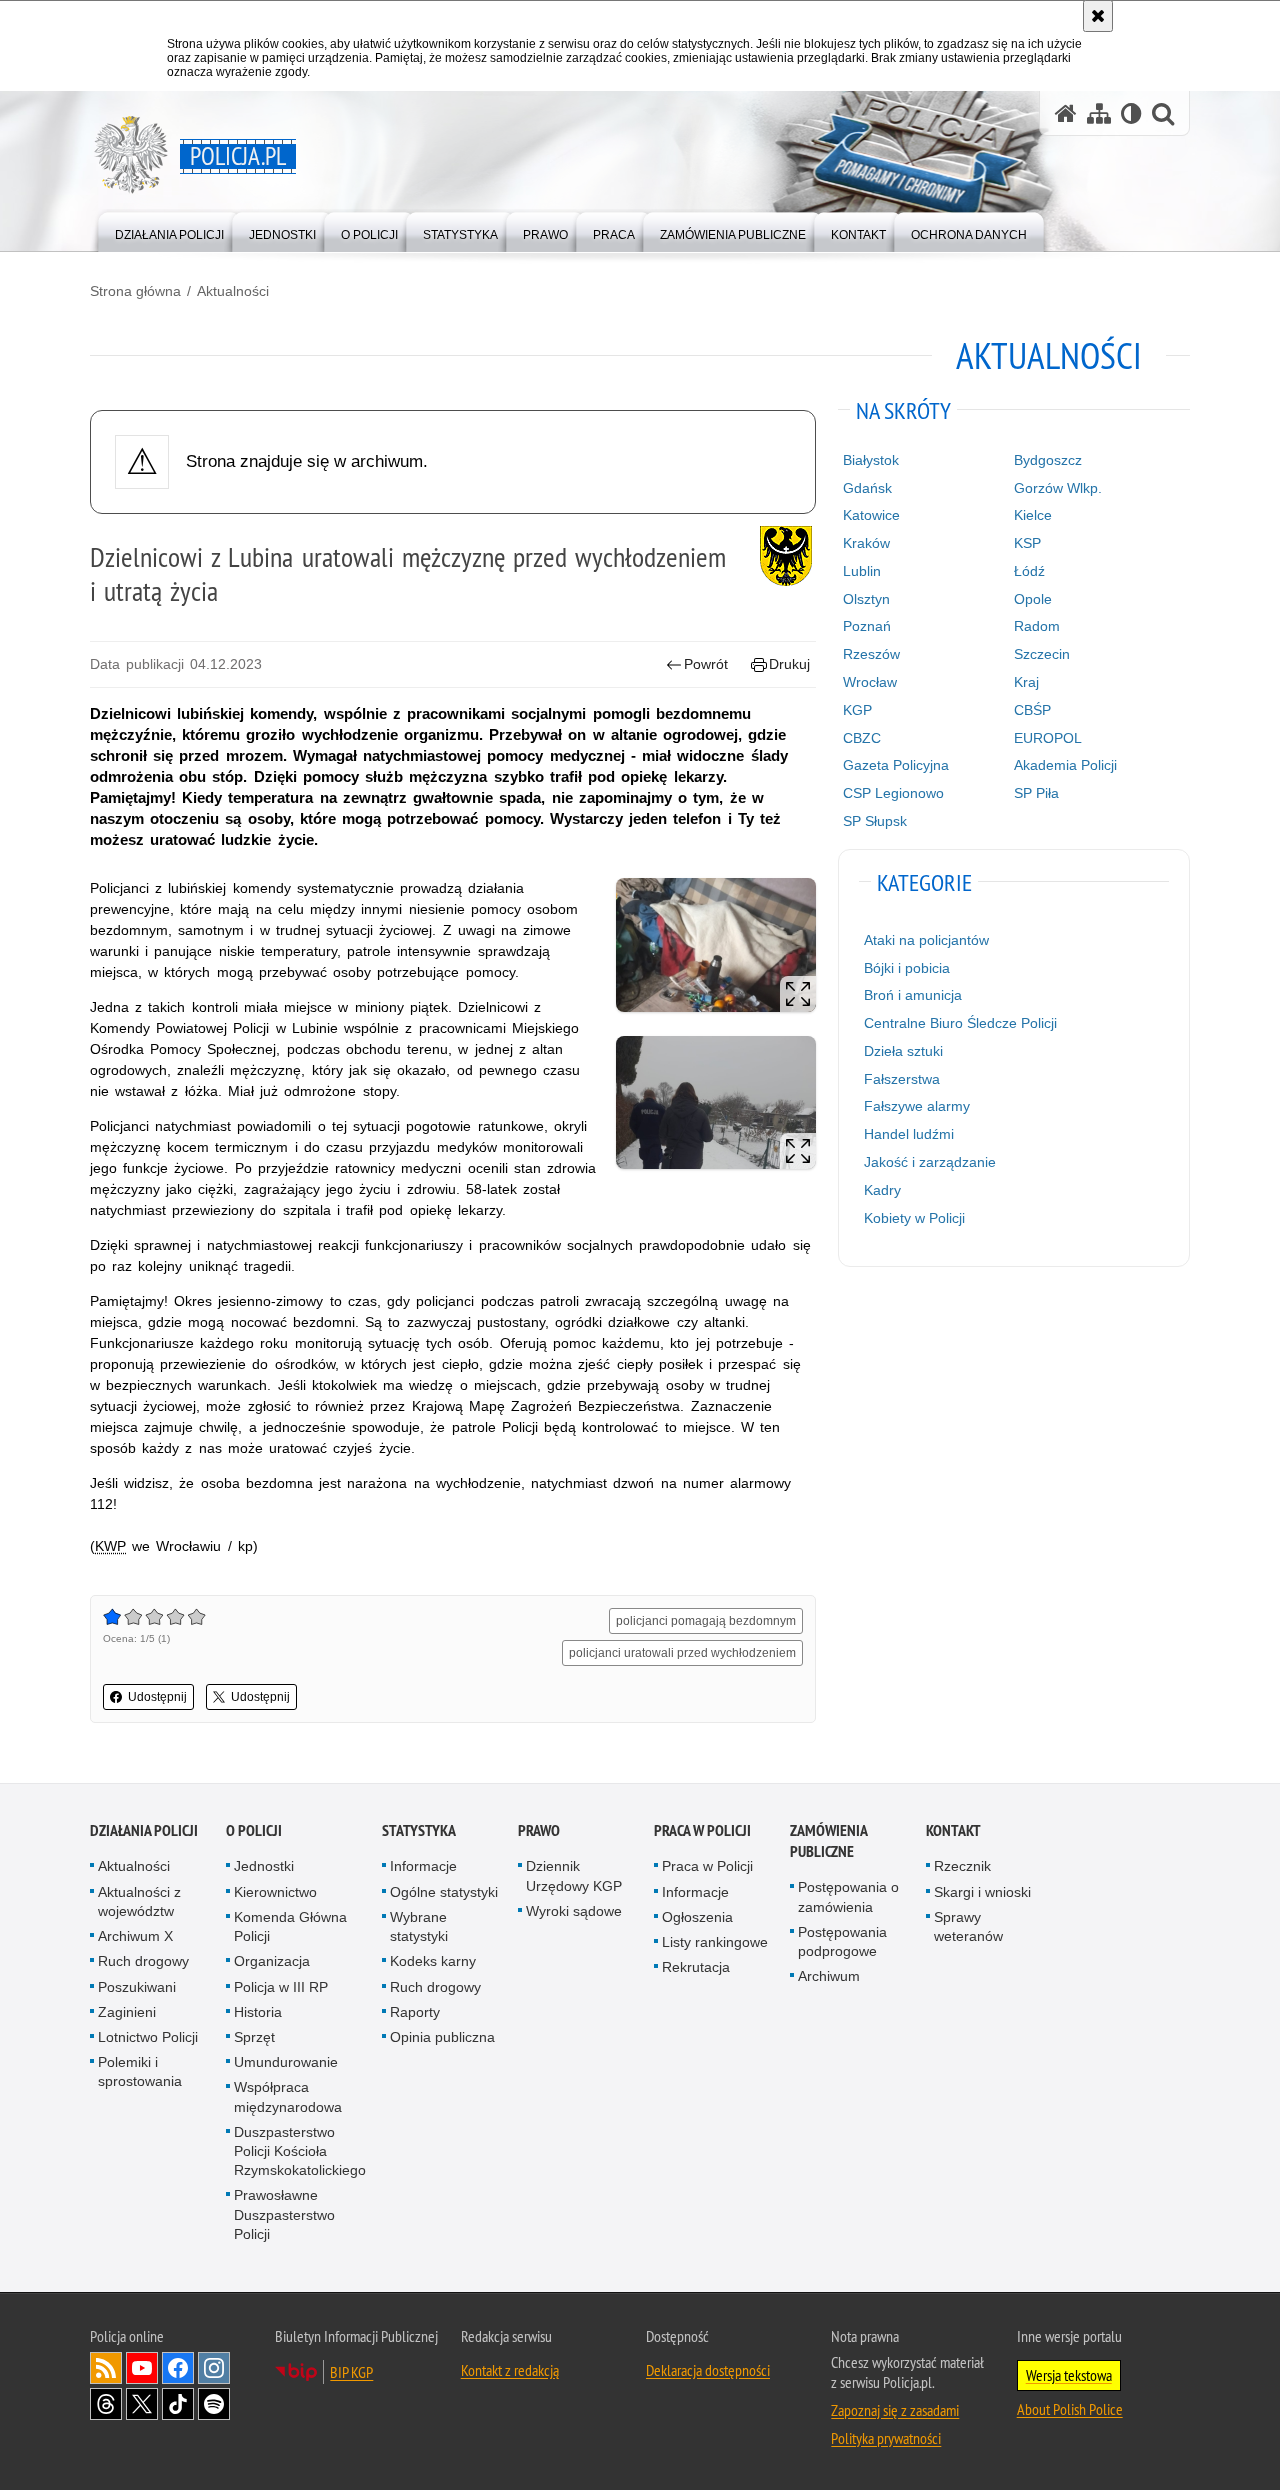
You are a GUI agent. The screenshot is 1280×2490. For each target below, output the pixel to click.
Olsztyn (866, 599)
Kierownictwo (275, 1892)
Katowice (871, 515)
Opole (1033, 599)
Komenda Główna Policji (290, 1926)
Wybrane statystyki (419, 1926)
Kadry (882, 1190)
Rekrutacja (696, 1967)
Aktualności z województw (139, 1901)
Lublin (862, 571)
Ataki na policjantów (926, 940)
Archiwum (829, 1976)
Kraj (1026, 682)
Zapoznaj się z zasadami (895, 2410)
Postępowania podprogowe (842, 1941)
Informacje (423, 1866)
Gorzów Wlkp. (1058, 488)
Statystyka (419, 1830)
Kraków (866, 543)
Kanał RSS (106, 2368)
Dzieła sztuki (903, 1051)
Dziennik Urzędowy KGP (574, 1875)
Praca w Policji (702, 1830)
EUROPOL (1048, 738)
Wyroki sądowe (574, 1911)
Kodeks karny (433, 1961)
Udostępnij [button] (157, 1697)
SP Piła (1036, 793)
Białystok (871, 460)
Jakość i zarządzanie (930, 1162)
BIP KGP (351, 2372)
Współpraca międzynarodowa (288, 2096)
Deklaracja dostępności (708, 2370)
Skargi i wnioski (982, 1892)
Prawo (539, 1830)
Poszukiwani (137, 1987)
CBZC (862, 738)
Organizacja (272, 1961)
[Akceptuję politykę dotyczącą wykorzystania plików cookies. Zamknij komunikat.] (1098, 16)
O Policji (254, 1830)
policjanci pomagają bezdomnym (706, 1621)
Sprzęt (254, 2037)
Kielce (1033, 515)
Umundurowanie (286, 2062)
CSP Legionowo (893, 793)
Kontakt (953, 1830)
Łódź (1029, 571)
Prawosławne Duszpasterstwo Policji (284, 2214)
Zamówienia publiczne (828, 1841)
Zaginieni (127, 2012)
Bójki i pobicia (907, 968)
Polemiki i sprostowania (140, 2071)
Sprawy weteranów (968, 1926)
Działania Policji (144, 1830)
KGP (857, 710)
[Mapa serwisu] (1099, 113)
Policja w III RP (281, 1987)
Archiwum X (135, 1936)
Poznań (867, 626)
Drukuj (789, 664)
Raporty (415, 2012)
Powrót (706, 664)
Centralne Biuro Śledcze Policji (960, 1023)
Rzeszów (871, 654)
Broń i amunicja (913, 995)
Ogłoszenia (697, 1917)
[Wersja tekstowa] (1131, 113)
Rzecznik (962, 1866)
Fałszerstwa (902, 1079)
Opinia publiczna (442, 2037)
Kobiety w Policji (914, 1218)
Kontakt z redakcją (510, 2370)
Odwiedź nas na (142, 2368)
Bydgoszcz (1048, 460)
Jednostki (264, 1866)
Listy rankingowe (715, 1942)
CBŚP (1032, 710)
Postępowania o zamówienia (848, 1896)
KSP (1027, 543)
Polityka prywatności (886, 2438)
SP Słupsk (875, 821)
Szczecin (1042, 654)
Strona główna (135, 291)
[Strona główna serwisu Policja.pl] (1066, 113)
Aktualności (233, 291)
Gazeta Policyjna (896, 765)
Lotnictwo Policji (148, 2037)
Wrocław (870, 682)
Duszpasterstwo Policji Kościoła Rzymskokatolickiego (300, 2151)
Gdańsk (867, 488)
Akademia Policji (1065, 765)
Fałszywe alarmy (917, 1106)
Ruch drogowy (143, 1961)
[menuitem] (169, 230)
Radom (1037, 626)
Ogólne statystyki (444, 1892)
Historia (258, 2012)
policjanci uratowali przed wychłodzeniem (682, 1653)
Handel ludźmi (909, 1134)
